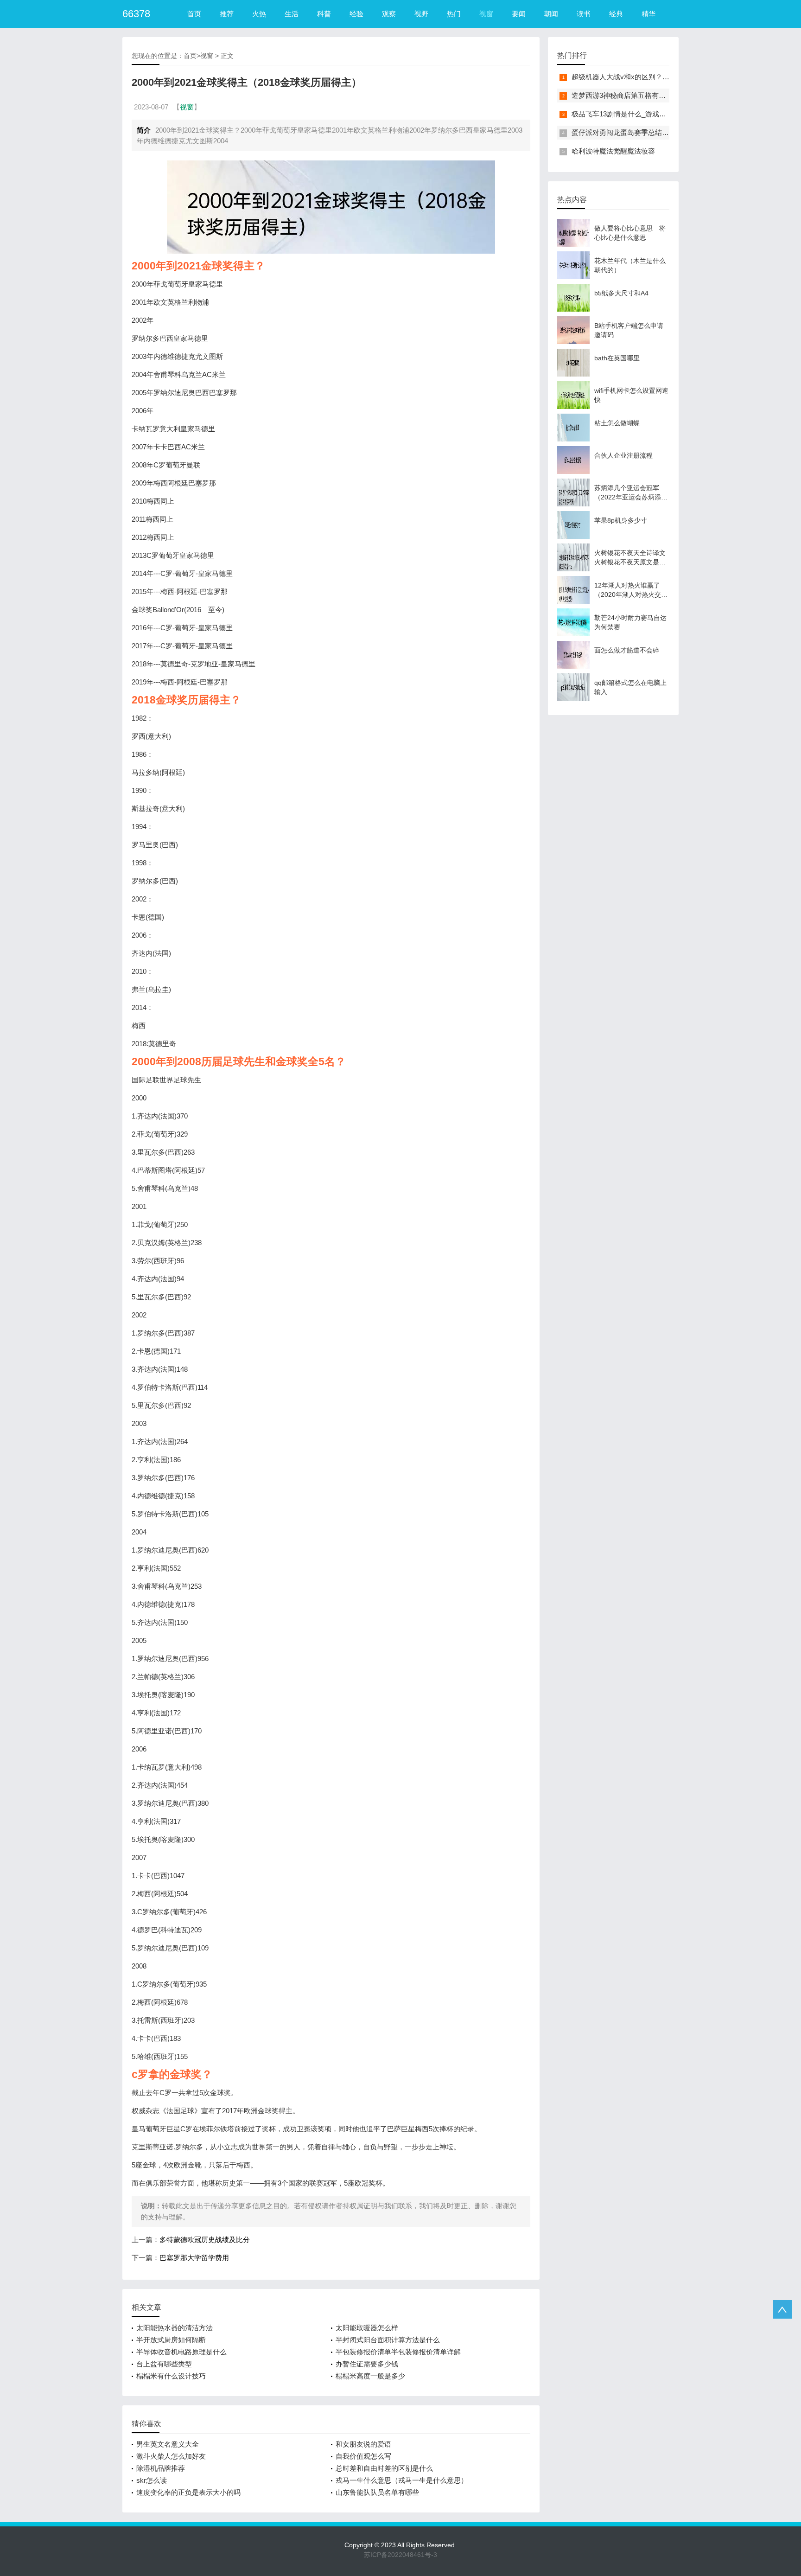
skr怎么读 (152, 2480)
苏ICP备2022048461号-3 (400, 2555)
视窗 (486, 14)
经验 (356, 14)
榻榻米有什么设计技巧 (171, 2376)
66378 (136, 14)
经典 (616, 14)
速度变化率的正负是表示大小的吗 (188, 2492)
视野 (421, 14)
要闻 (519, 14)
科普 (324, 14)
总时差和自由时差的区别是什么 (384, 2468)
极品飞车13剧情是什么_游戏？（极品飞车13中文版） (654, 114)
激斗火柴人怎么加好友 (171, 2456)
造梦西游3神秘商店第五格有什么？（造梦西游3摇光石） (659, 95)
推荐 (227, 14)
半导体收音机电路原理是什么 (181, 2352)
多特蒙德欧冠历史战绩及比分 (205, 2240)
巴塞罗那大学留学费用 (194, 2258)
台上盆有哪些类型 (164, 2364)
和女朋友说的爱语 (363, 2444)
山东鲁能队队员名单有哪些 (377, 2492)
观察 (389, 14)
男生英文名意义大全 (168, 2444)
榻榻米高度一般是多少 (370, 2376)
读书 (584, 14)
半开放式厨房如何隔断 (171, 2340)
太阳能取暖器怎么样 (367, 2328)
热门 (454, 14)
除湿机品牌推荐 (161, 2468)
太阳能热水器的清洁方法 (175, 2328)
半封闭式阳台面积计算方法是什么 (388, 2340)
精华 (648, 14)
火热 (259, 14)
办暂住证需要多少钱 (367, 2364)
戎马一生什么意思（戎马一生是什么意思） (402, 2480)
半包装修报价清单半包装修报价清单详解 (398, 2352)
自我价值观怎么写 (363, 2456)
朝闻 (551, 14)
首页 (194, 14)
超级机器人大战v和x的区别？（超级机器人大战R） (651, 77)
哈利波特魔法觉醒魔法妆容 (613, 151)
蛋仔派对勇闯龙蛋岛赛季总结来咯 (624, 132)
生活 (292, 14)
